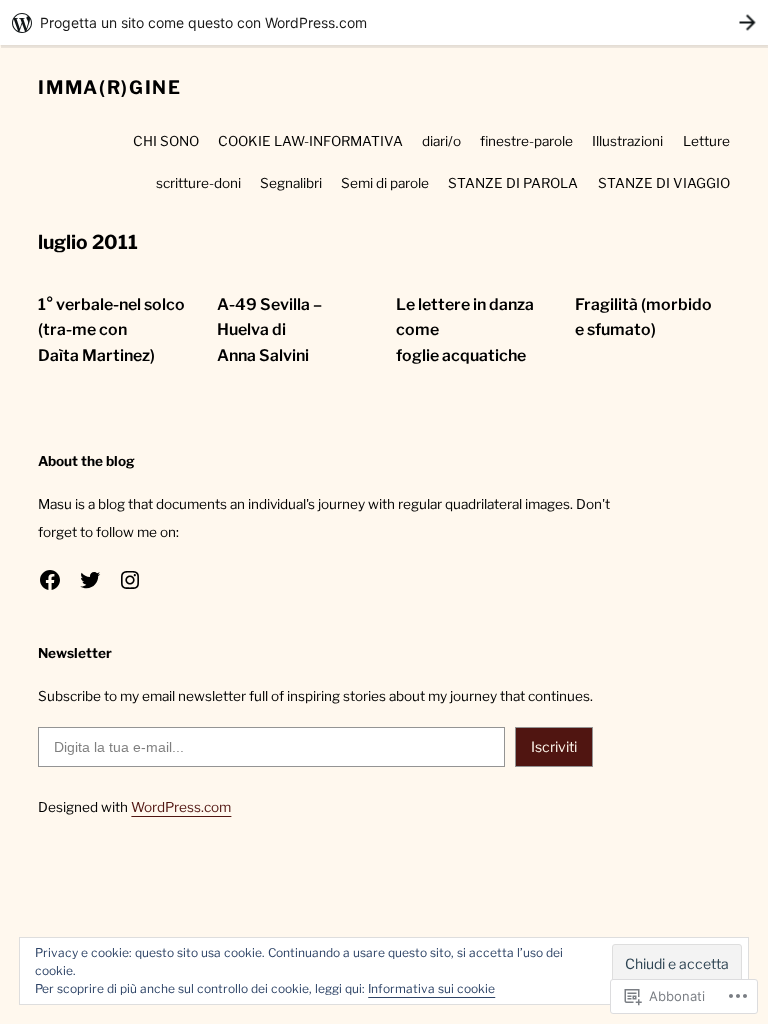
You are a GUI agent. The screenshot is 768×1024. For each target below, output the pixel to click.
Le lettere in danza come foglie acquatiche (465, 330)
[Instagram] (130, 580)
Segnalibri (291, 183)
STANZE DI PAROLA (513, 183)
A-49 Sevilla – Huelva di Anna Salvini (269, 330)
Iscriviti (554, 746)
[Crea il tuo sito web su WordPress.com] (384, 22)
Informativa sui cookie (431, 988)
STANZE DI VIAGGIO (664, 183)
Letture (706, 141)
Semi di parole (385, 183)
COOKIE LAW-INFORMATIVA (310, 141)
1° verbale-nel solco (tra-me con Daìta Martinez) (111, 330)
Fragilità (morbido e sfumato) (643, 317)
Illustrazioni (627, 141)
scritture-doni (198, 183)
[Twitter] (90, 580)
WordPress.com (181, 807)
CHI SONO (166, 141)
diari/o (441, 141)
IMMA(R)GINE (109, 87)
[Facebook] (50, 580)
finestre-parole (526, 141)
